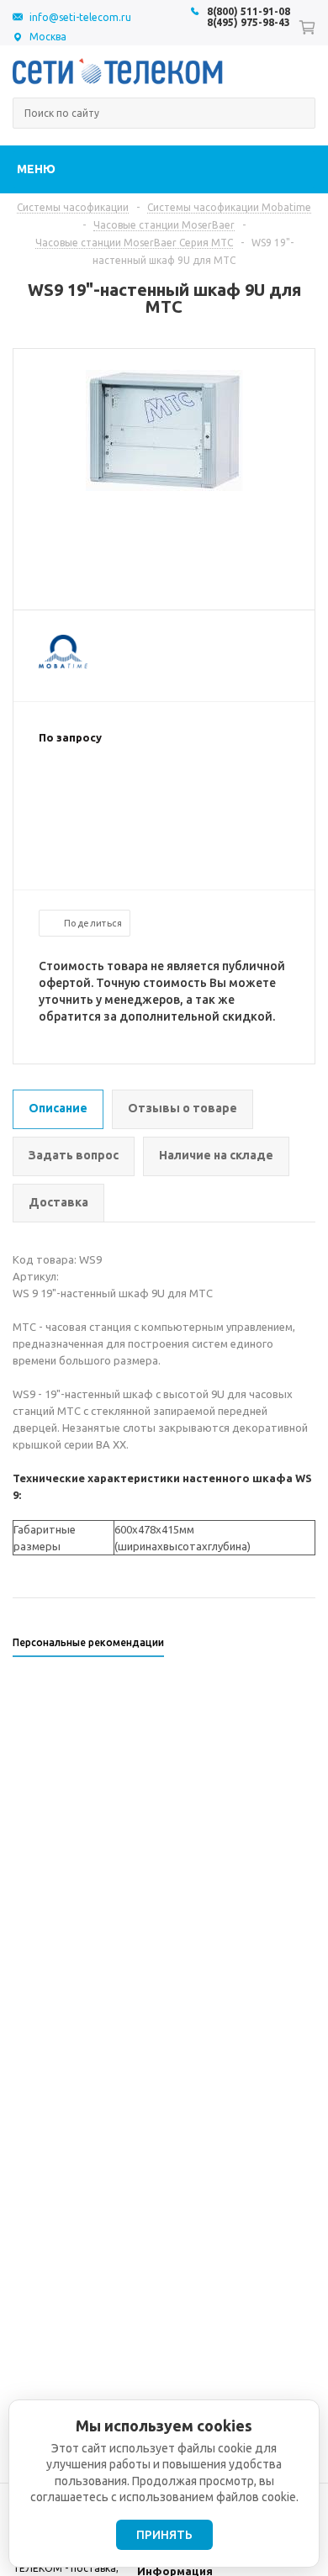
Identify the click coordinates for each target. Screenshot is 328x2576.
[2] (64, 792)
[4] (98, 792)
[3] (81, 792)
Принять (164, 2535)
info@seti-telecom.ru (80, 17)
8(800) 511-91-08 (249, 11)
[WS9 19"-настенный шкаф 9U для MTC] (164, 487)
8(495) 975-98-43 (249, 22)
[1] (47, 792)
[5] (114, 792)
